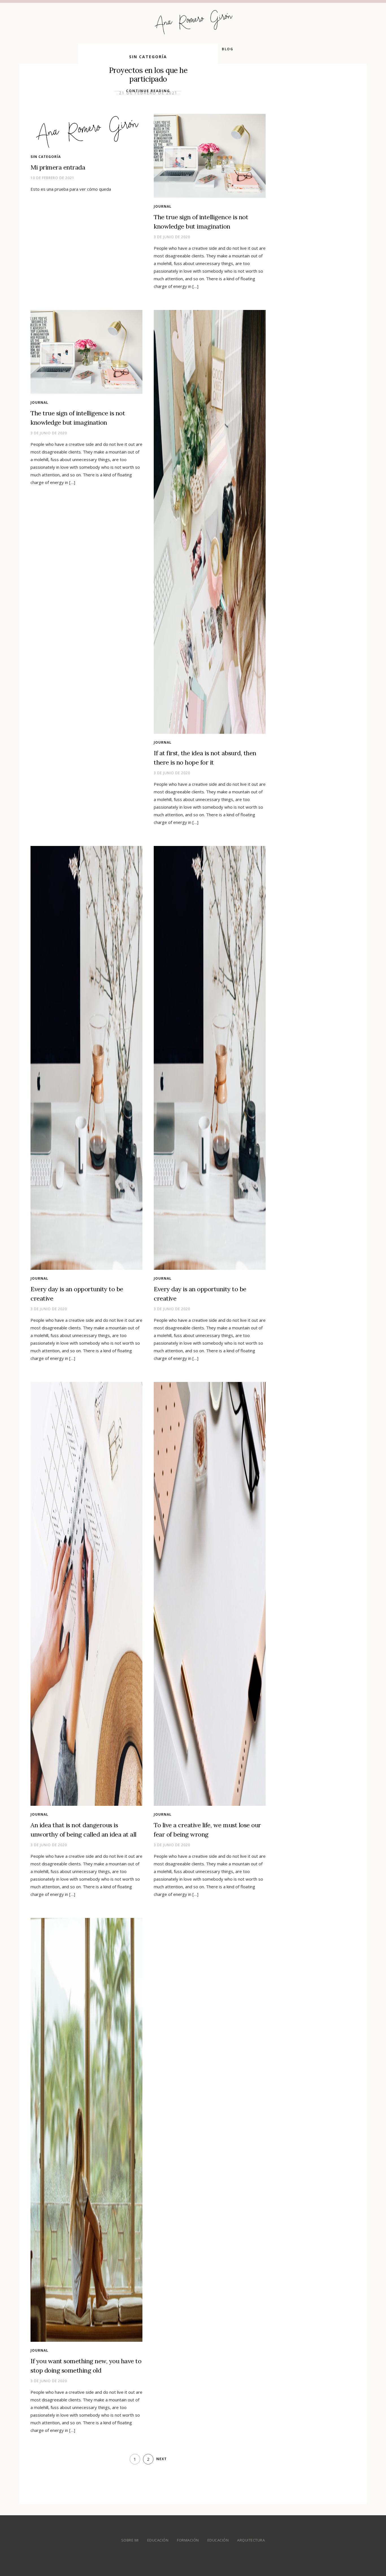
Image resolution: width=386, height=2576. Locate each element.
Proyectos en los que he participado (148, 75)
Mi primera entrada (58, 167)
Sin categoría (148, 57)
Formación (188, 2540)
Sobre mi (130, 2540)
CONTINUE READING (148, 91)
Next (161, 2459)
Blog (227, 49)
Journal (163, 206)
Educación (158, 2540)
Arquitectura (251, 2540)
